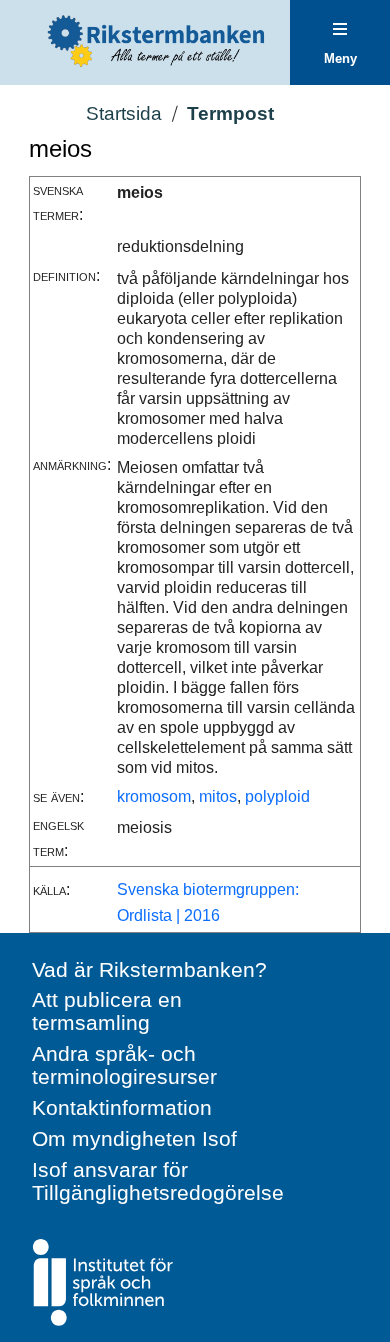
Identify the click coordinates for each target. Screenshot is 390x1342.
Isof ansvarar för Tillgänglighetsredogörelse (158, 1181)
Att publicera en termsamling (107, 1011)
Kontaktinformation (122, 1107)
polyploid (277, 796)
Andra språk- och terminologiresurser (124, 1065)
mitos (218, 796)
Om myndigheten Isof (134, 1138)
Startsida (124, 113)
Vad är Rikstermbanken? (149, 969)
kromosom (154, 796)
